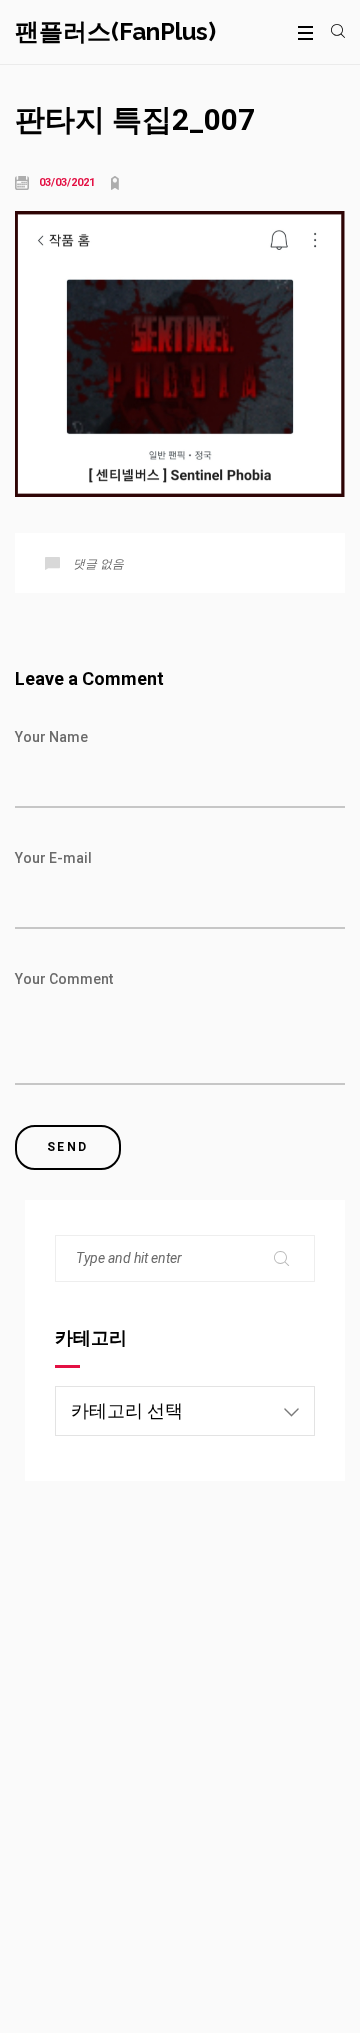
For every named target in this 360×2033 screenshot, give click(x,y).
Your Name (51, 737)
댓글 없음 (98, 564)
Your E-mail (53, 858)
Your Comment (64, 979)
